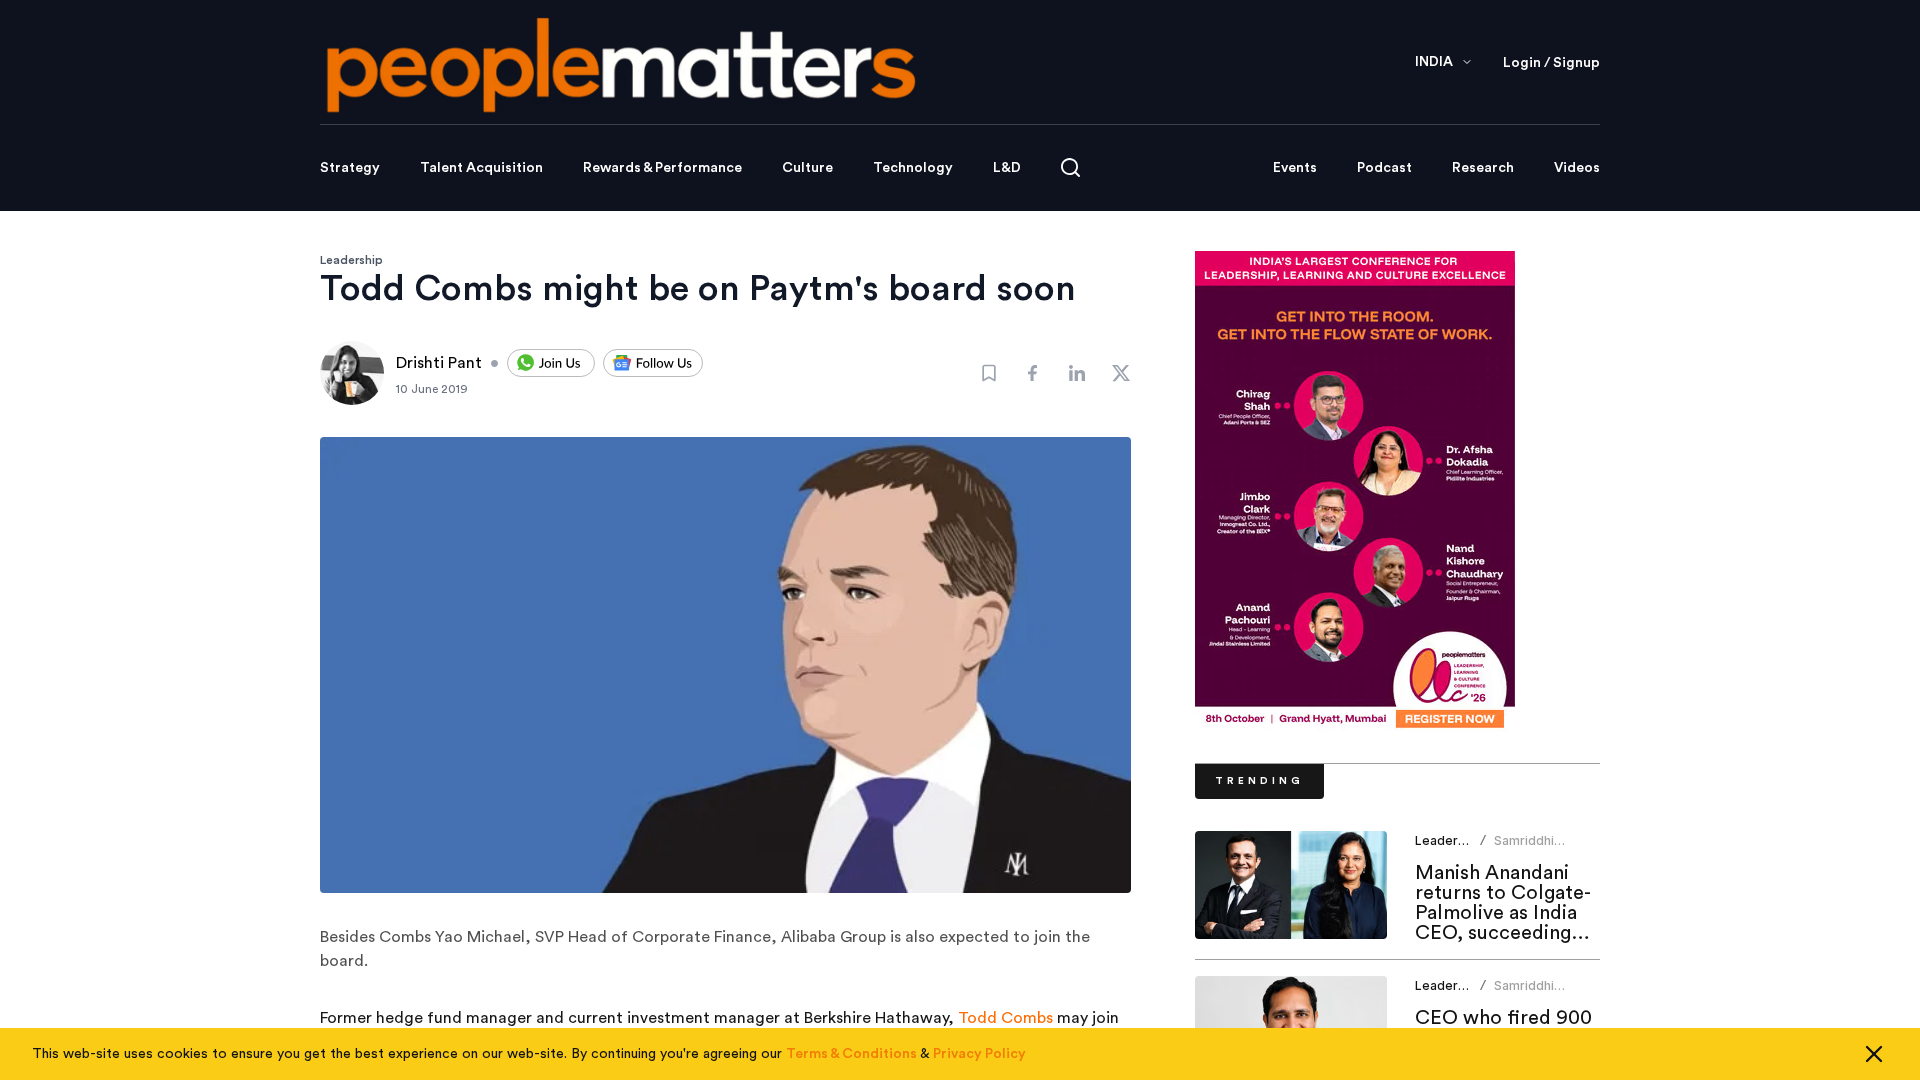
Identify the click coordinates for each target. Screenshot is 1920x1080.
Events (1295, 168)
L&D (1007, 168)
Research (1483, 168)
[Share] (1033, 373)
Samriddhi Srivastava (1525, 848)
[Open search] (1070, 167)
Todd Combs (1005, 1018)
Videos (1577, 168)
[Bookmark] (989, 373)
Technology (913, 168)
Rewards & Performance (662, 168)
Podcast (1384, 168)
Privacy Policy (979, 1054)
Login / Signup (1551, 63)
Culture (807, 168)
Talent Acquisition (481, 168)
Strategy (350, 168)
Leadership (351, 260)
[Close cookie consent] (1874, 1054)
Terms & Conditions (851, 1054)
